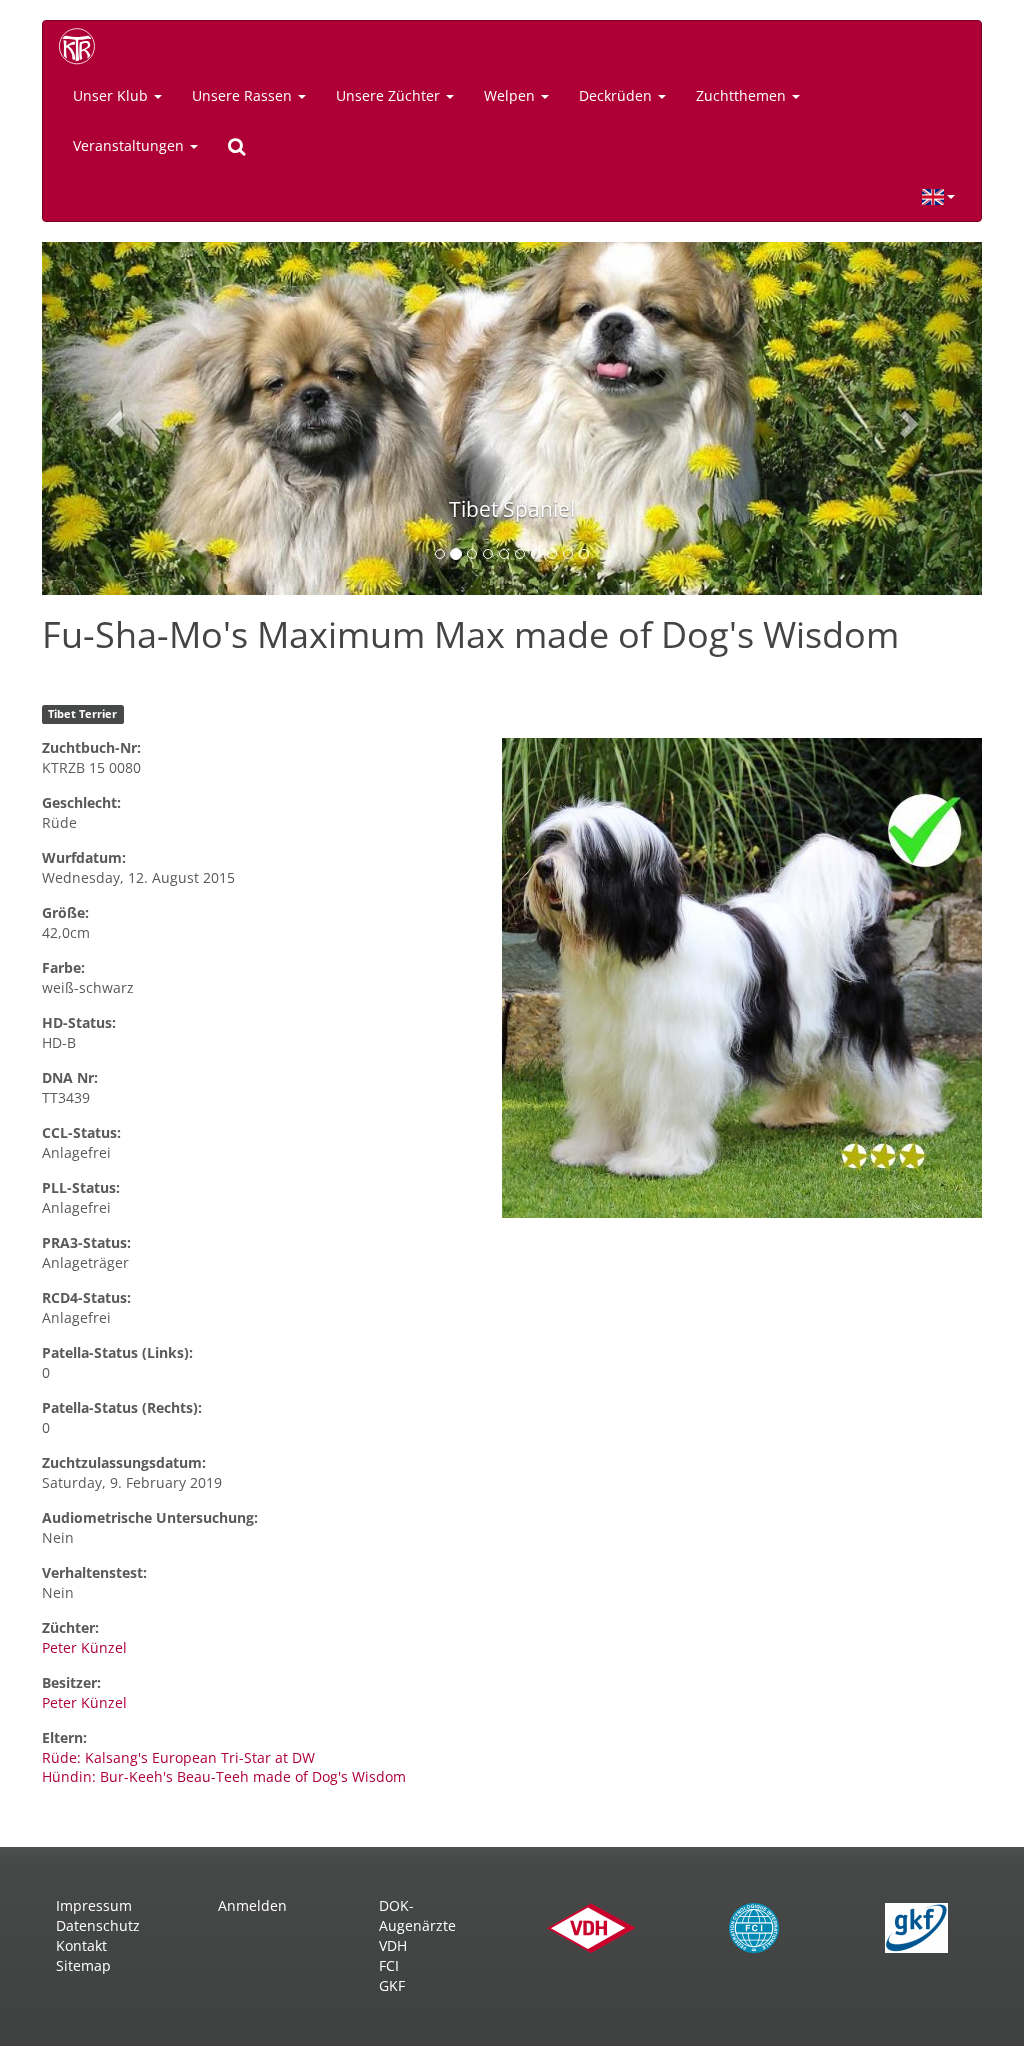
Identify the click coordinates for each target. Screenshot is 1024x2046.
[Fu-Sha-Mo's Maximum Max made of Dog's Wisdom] (742, 978)
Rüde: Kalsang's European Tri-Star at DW (178, 1757)
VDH (393, 1945)
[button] (112, 418)
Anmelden (252, 1905)
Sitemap (83, 1965)
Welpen (511, 95)
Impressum (94, 1905)
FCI (389, 1965)
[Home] (84, 46)
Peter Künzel (84, 1647)
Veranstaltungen (130, 145)
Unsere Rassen (244, 95)
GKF (392, 1985)
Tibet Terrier (82, 714)
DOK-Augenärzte (417, 1915)
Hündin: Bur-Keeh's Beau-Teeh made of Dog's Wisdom (224, 1776)
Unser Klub (112, 95)
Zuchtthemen (743, 95)
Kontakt (81, 1945)
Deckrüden (617, 95)
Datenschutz (98, 1925)
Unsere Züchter (390, 95)
